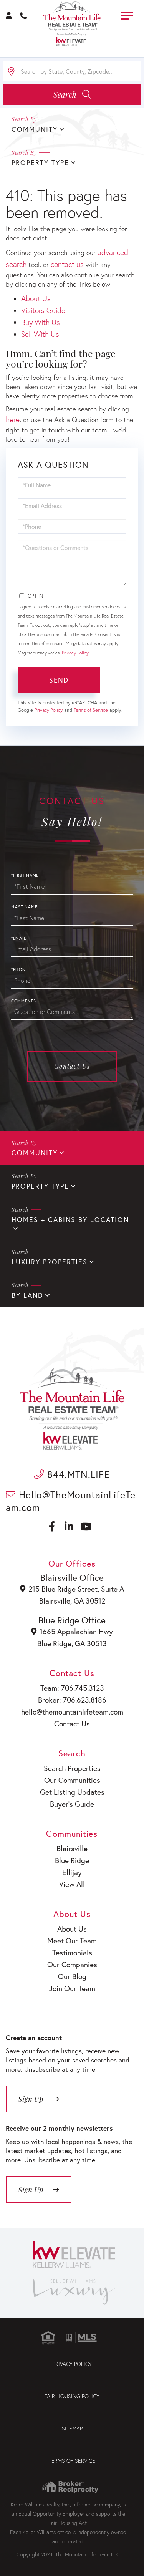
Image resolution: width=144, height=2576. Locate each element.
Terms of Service (91, 710)
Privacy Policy (75, 653)
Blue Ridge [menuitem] (72, 1860)
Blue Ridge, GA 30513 (72, 1643)
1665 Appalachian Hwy (76, 1631)
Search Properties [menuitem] (72, 1768)
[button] (72, 94)
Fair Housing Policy (72, 2396)
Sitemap (72, 2428)
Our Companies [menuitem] (72, 1964)
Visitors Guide (43, 310)
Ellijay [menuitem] (72, 1872)
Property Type (40, 1186)
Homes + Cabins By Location (70, 1220)
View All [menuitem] (72, 1884)
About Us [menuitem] (72, 1929)
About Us (36, 298)
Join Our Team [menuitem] (72, 1988)
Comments (24, 1001)
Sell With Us (40, 334)
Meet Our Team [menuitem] (72, 1941)
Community (35, 1153)
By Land (27, 1295)
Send (59, 680)
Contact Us (72, 1066)
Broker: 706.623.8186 (72, 1700)
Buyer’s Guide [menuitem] (72, 1804)
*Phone (20, 969)
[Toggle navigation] (127, 14)
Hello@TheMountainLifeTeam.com (71, 1501)
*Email (19, 938)
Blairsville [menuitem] (72, 1848)
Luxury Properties (50, 1262)
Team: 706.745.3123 (72, 1688)
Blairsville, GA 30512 (72, 1601)
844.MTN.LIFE (77, 1474)
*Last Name (24, 907)
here (13, 419)
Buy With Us (41, 322)
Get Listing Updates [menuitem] (72, 1792)
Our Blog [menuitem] (72, 1976)
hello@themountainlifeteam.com (72, 1712)
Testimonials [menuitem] (72, 1952)
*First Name (25, 875)
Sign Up (31, 2189)
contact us (67, 264)
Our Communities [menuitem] (72, 1780)
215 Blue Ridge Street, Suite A (76, 1589)
